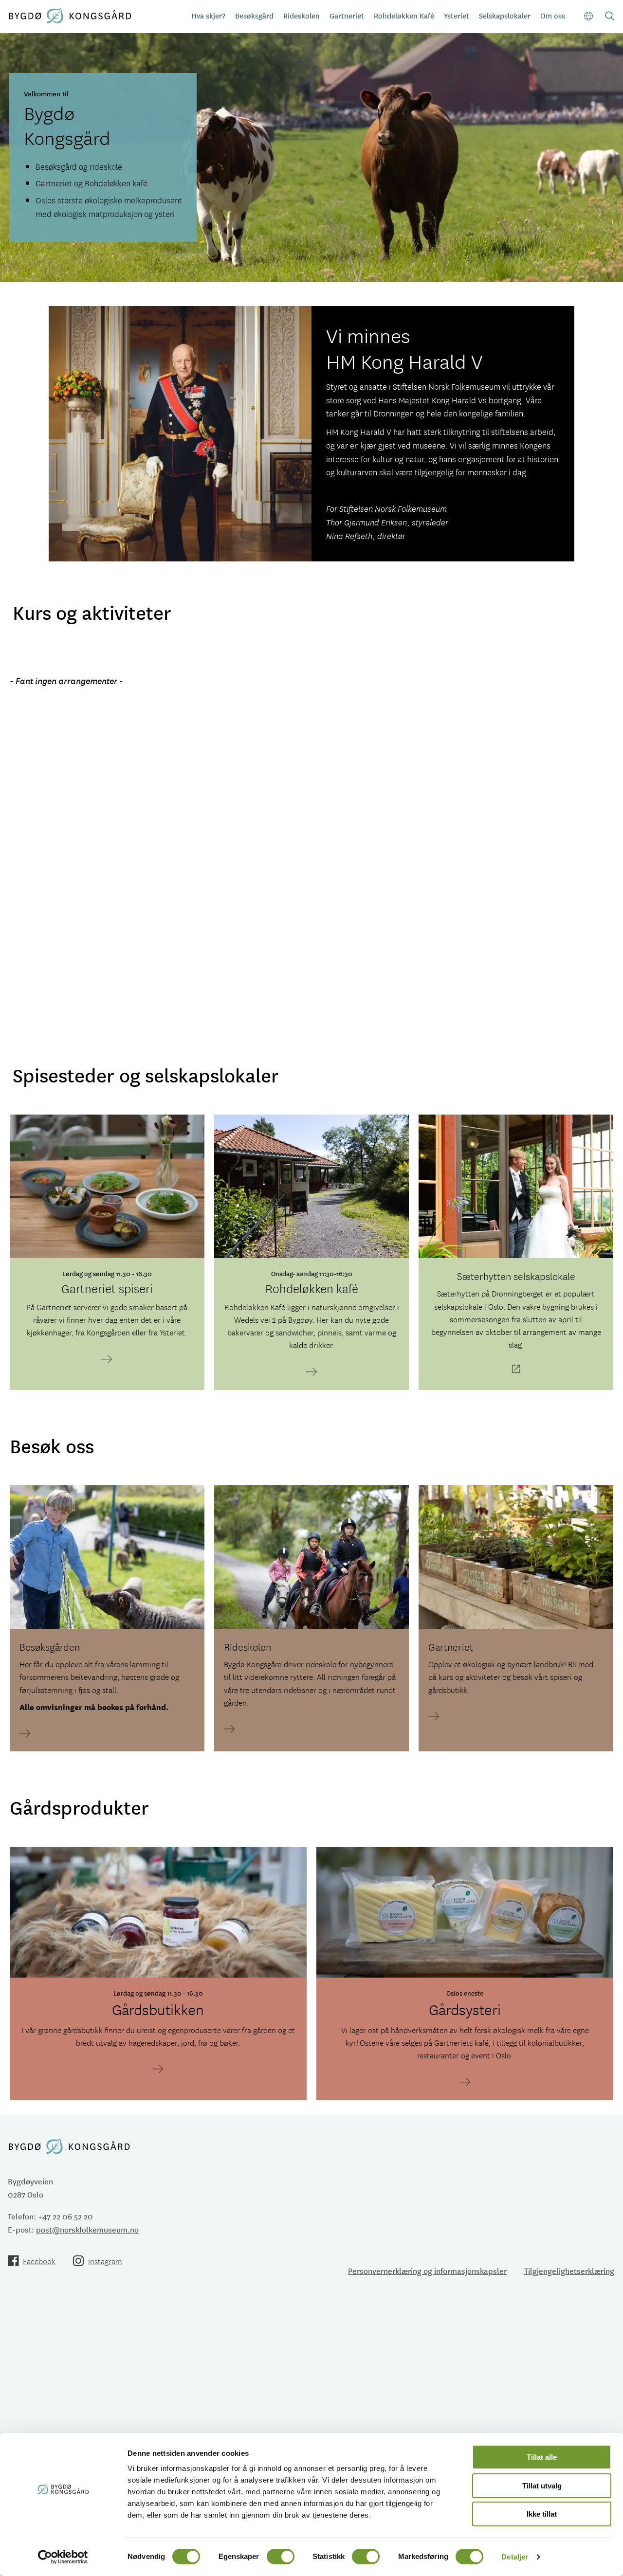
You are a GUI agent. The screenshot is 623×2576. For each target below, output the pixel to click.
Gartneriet (347, 15)
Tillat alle (542, 2457)
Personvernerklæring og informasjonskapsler (427, 2270)
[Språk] (589, 16)
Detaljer (515, 2557)
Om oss (553, 15)
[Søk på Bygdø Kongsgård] (610, 17)
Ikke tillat (542, 2514)
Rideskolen (302, 15)
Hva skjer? (208, 15)
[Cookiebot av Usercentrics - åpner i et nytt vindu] (63, 2557)
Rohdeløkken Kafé (404, 15)
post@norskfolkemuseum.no (87, 2229)
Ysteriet (457, 15)
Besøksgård (254, 15)
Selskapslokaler (505, 15)
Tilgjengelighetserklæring (569, 2270)
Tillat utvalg (542, 2486)
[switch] (281, 2557)
